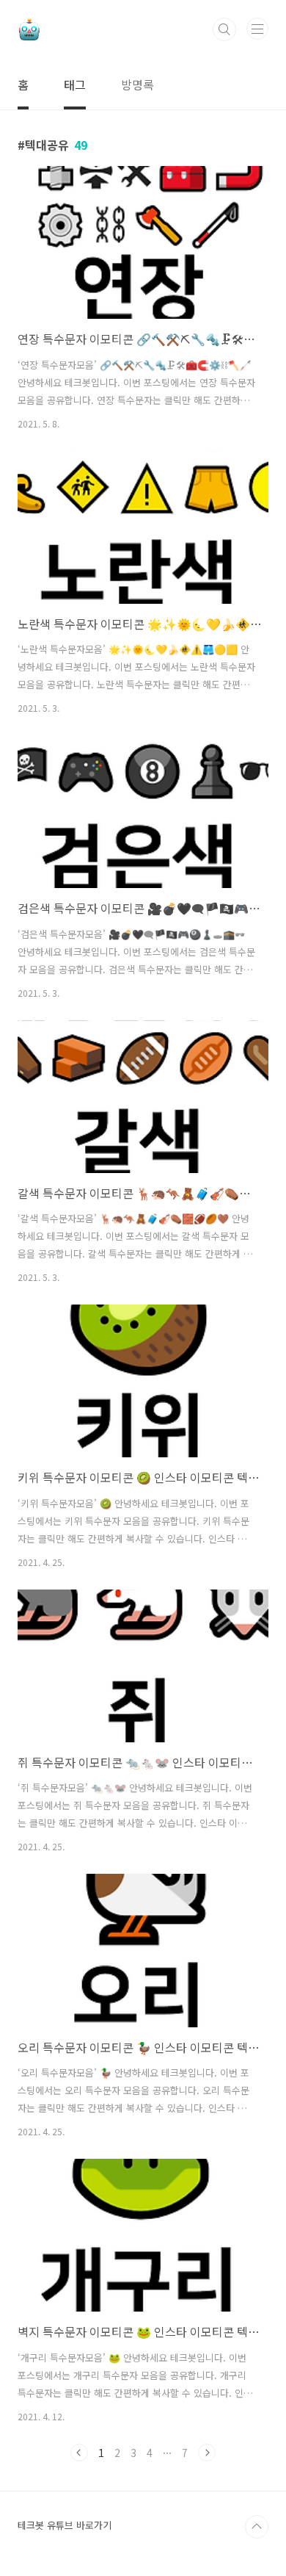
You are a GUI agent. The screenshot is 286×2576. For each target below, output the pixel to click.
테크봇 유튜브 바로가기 (65, 2525)
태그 (75, 84)
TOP (257, 2527)
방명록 (137, 84)
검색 (224, 29)
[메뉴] (257, 29)
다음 (207, 2453)
